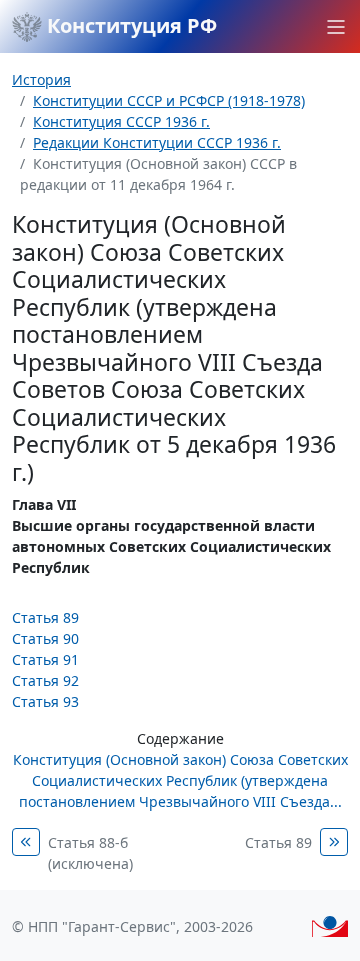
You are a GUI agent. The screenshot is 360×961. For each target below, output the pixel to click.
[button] (336, 27)
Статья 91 (45, 659)
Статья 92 (45, 680)
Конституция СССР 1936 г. (121, 121)
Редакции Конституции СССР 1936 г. (157, 142)
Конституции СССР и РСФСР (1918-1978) (169, 100)
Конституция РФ (129, 25)
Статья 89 (45, 617)
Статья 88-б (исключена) (90, 853)
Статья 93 (45, 701)
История (41, 79)
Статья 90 (45, 638)
